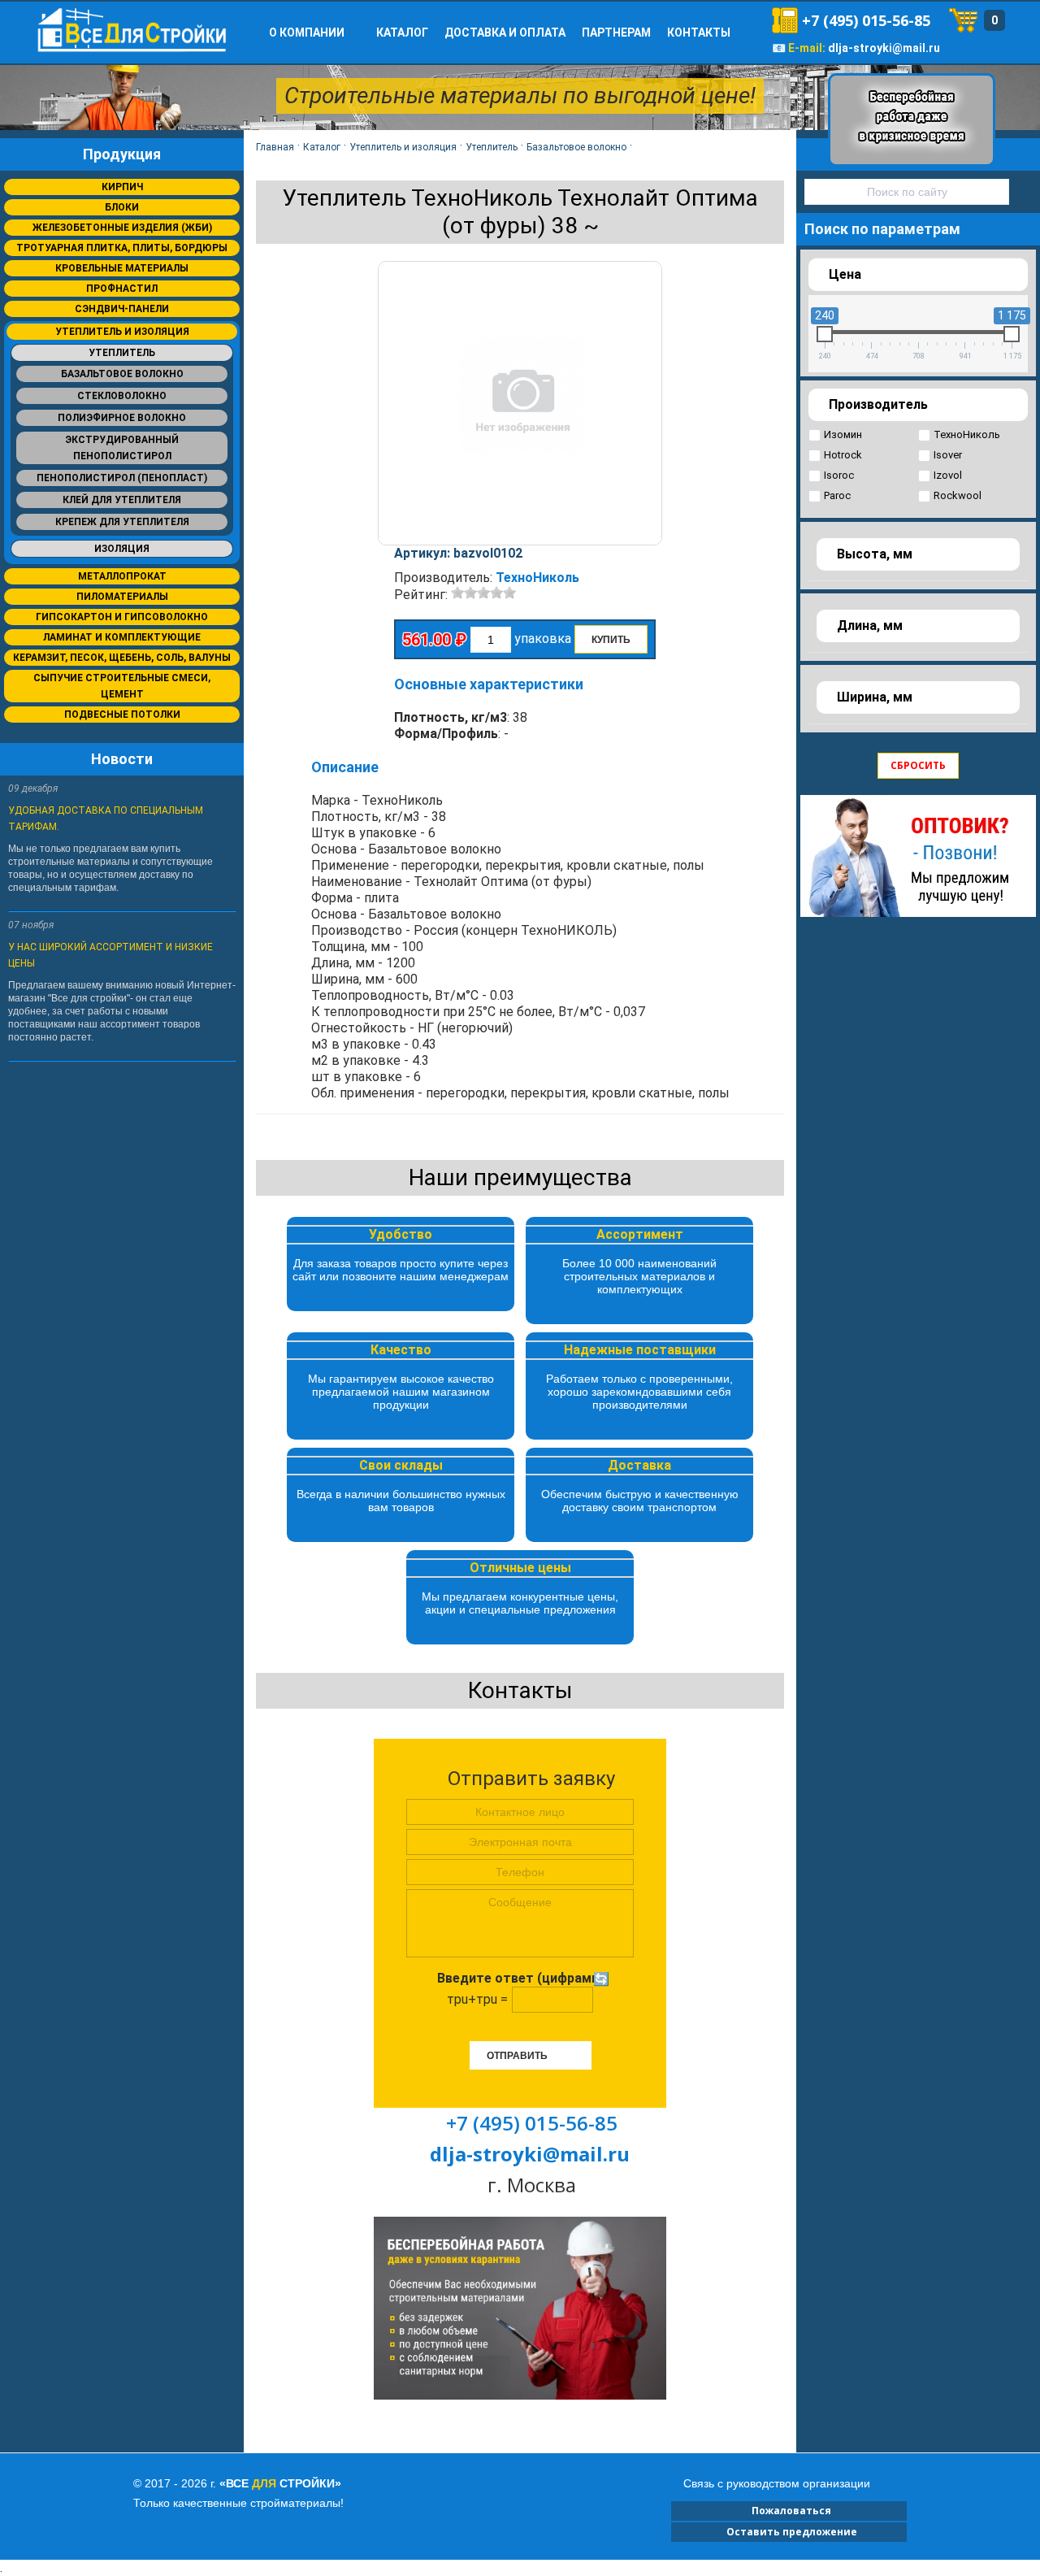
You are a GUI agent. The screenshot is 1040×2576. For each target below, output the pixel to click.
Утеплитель (122, 353)
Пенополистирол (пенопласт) (122, 478)
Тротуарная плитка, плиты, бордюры (122, 248)
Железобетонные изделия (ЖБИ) (122, 228)
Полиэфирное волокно (122, 418)
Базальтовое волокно (122, 374)
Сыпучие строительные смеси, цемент (122, 686)
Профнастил (122, 289)
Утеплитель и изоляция (122, 332)
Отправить (517, 2056)
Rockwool (958, 495)
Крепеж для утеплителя (122, 522)
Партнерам (616, 33)
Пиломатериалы (122, 597)
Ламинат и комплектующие (122, 637)
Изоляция (122, 549)
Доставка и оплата (505, 33)
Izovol (948, 475)
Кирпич (122, 187)
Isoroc (839, 475)
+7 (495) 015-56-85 (866, 20)
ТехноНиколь (537, 578)
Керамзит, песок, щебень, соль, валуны (122, 658)
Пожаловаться (789, 2511)
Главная (275, 147)
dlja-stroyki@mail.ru (884, 48)
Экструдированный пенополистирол (122, 448)
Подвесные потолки (122, 715)
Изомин (843, 434)
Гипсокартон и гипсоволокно (122, 617)
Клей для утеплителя (122, 500)
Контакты (699, 33)
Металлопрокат (122, 576)
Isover (948, 455)
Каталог (402, 33)
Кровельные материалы (122, 268)
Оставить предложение (789, 2532)
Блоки (122, 207)
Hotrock (843, 455)
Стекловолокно (122, 396)
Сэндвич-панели (122, 309)
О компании (307, 33)
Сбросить (918, 765)
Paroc (837, 495)
